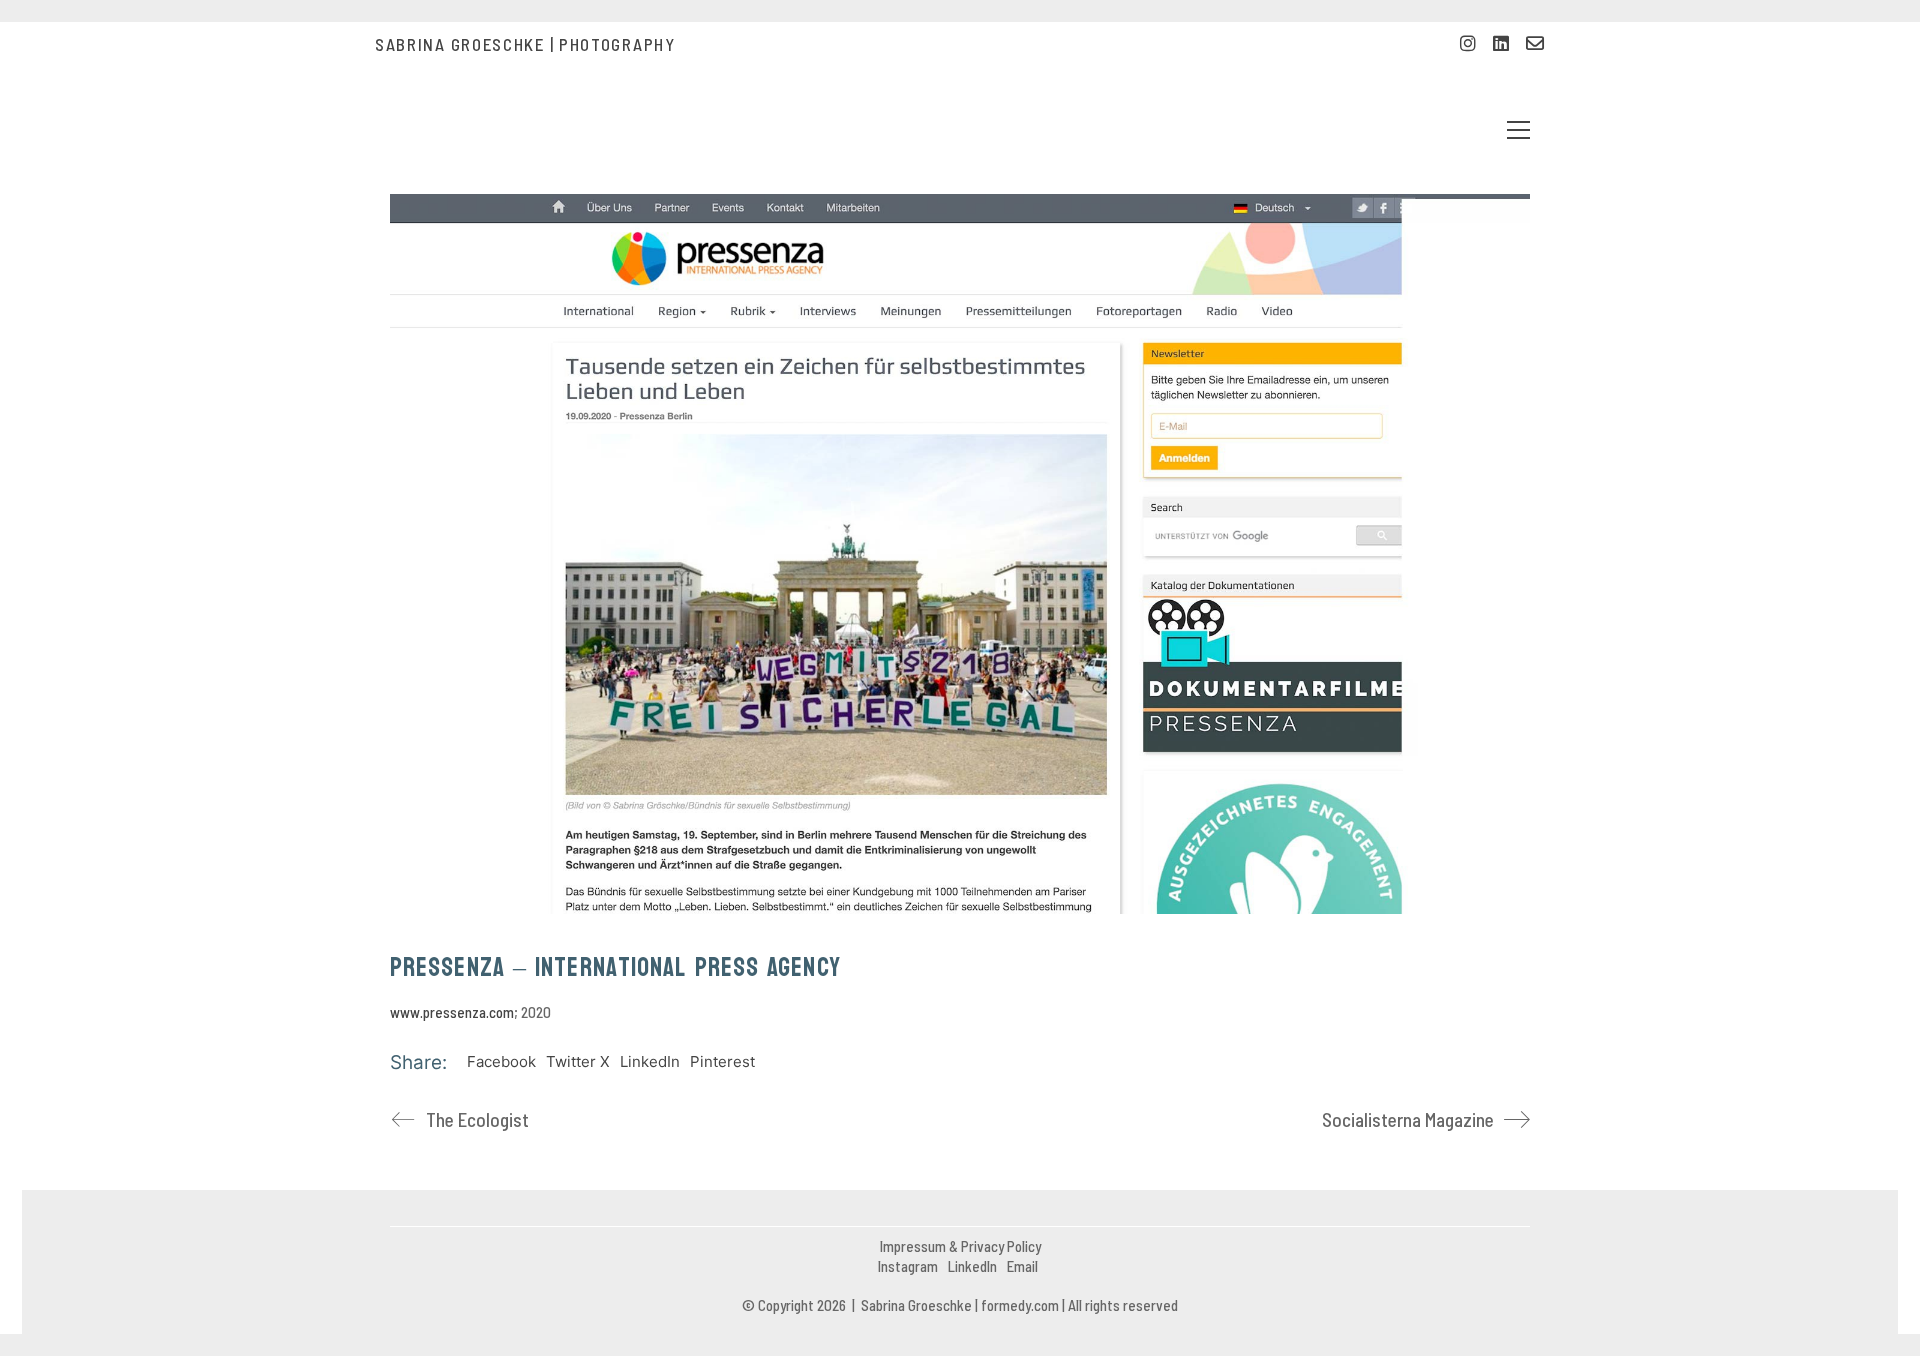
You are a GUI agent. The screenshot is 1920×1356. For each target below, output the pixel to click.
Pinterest (722, 1061)
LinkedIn (650, 1061)
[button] (1518, 130)
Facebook (501, 1061)
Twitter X (578, 1061)
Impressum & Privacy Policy (960, 1246)
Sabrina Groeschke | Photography (525, 44)
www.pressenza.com (452, 1012)
